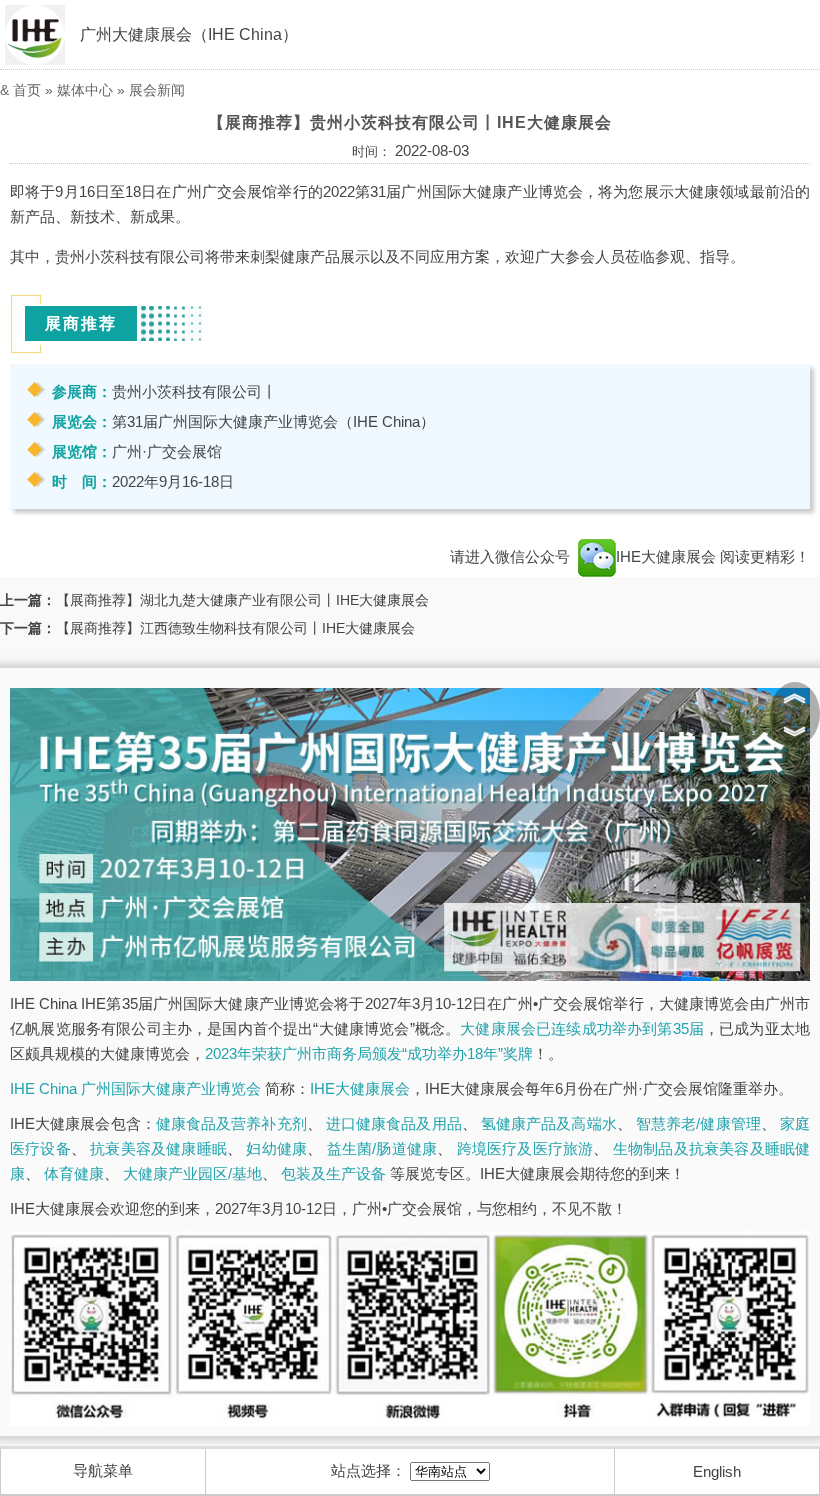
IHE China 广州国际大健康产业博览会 (135, 1088)
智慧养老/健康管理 (698, 1123)
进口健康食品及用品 (394, 1123)
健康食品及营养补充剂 (231, 1123)
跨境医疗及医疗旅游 (525, 1148)
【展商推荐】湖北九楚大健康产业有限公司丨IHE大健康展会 (242, 600)
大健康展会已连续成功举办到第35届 (582, 1028)
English (717, 1471)
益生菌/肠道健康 (382, 1148)
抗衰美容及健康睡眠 (158, 1148)
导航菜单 (103, 1470)
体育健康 (74, 1173)
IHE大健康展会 (668, 556)
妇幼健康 (276, 1148)
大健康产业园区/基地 (192, 1173)
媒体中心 (85, 90)
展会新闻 (157, 90)
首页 (27, 90)
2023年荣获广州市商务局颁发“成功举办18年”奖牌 (369, 1053)
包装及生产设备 (333, 1173)
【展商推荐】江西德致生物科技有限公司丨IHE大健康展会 (235, 628)
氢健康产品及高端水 (549, 1123)
